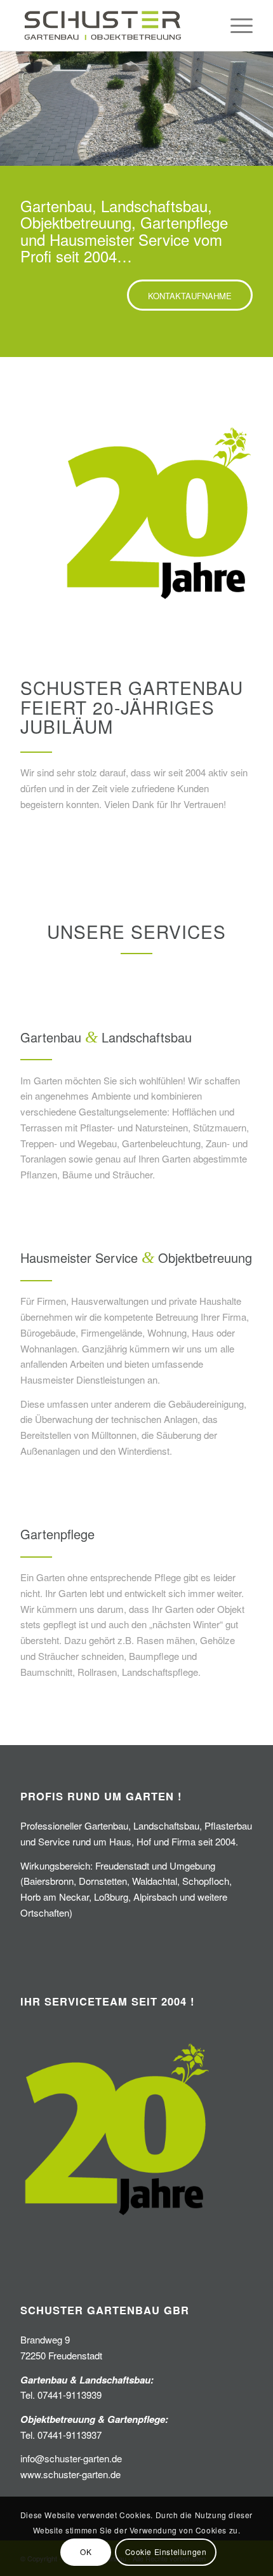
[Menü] (235, 25)
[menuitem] (235, 25)
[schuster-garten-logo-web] (113, 25)
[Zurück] (11, 109)
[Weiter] (262, 109)
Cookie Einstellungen (166, 2552)
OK (86, 2552)
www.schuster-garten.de (70, 2474)
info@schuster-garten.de (71, 2458)
